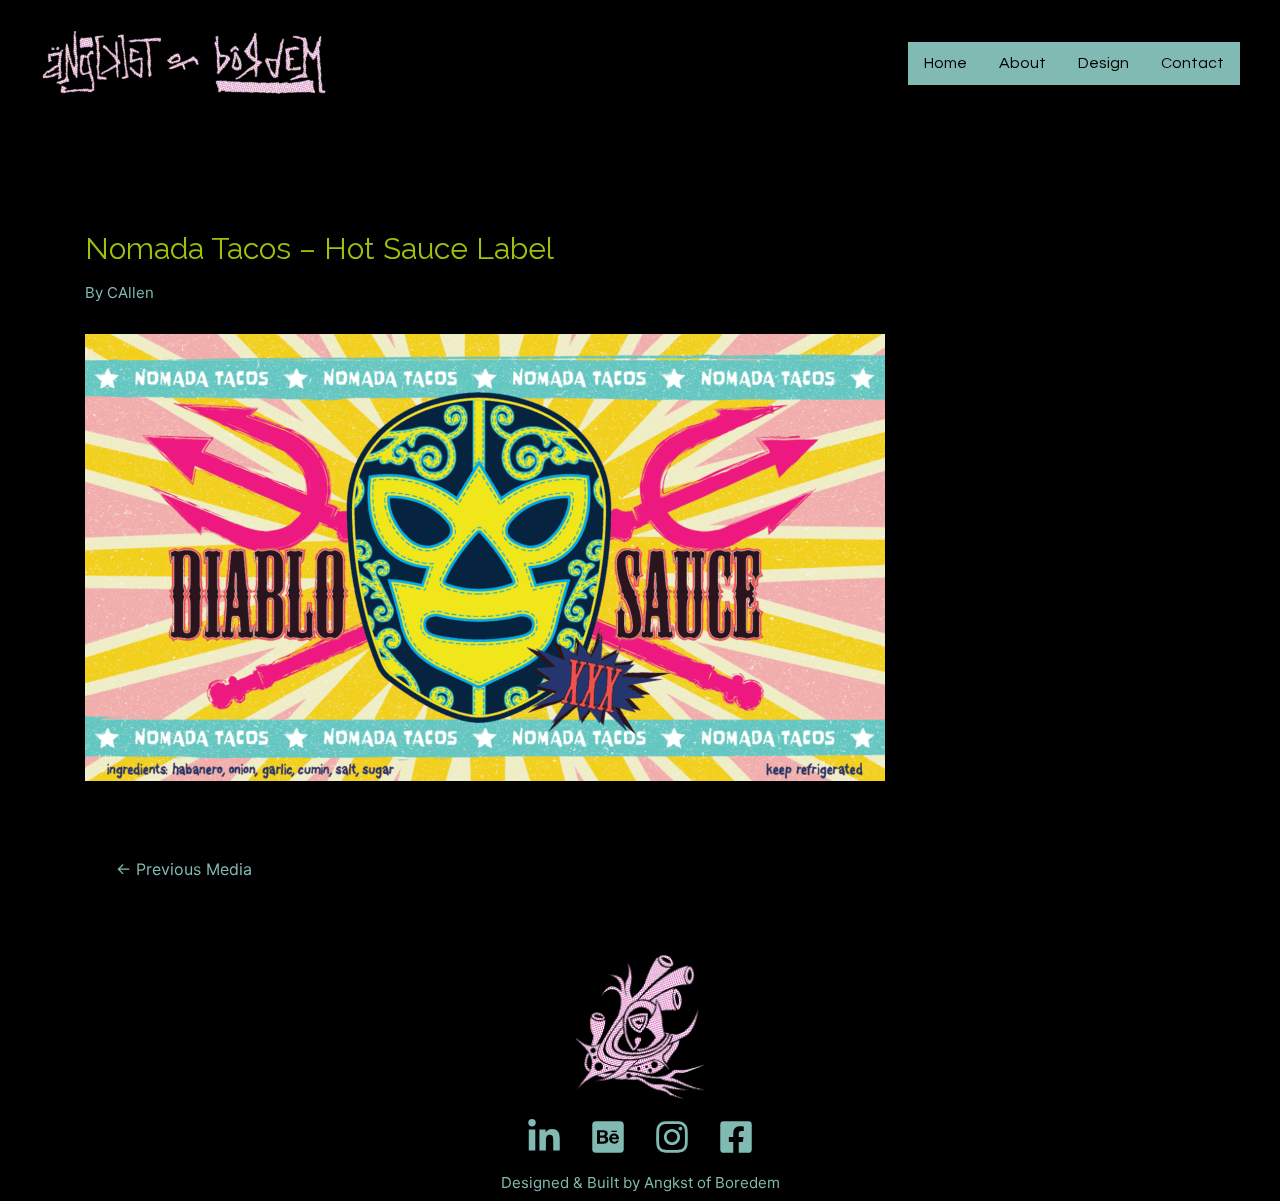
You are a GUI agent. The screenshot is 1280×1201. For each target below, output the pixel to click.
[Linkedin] (544, 1137)
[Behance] (608, 1137)
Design (1103, 63)
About (1022, 63)
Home (945, 63)
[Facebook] (736, 1137)
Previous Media (184, 870)
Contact (1192, 63)
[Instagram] (672, 1137)
